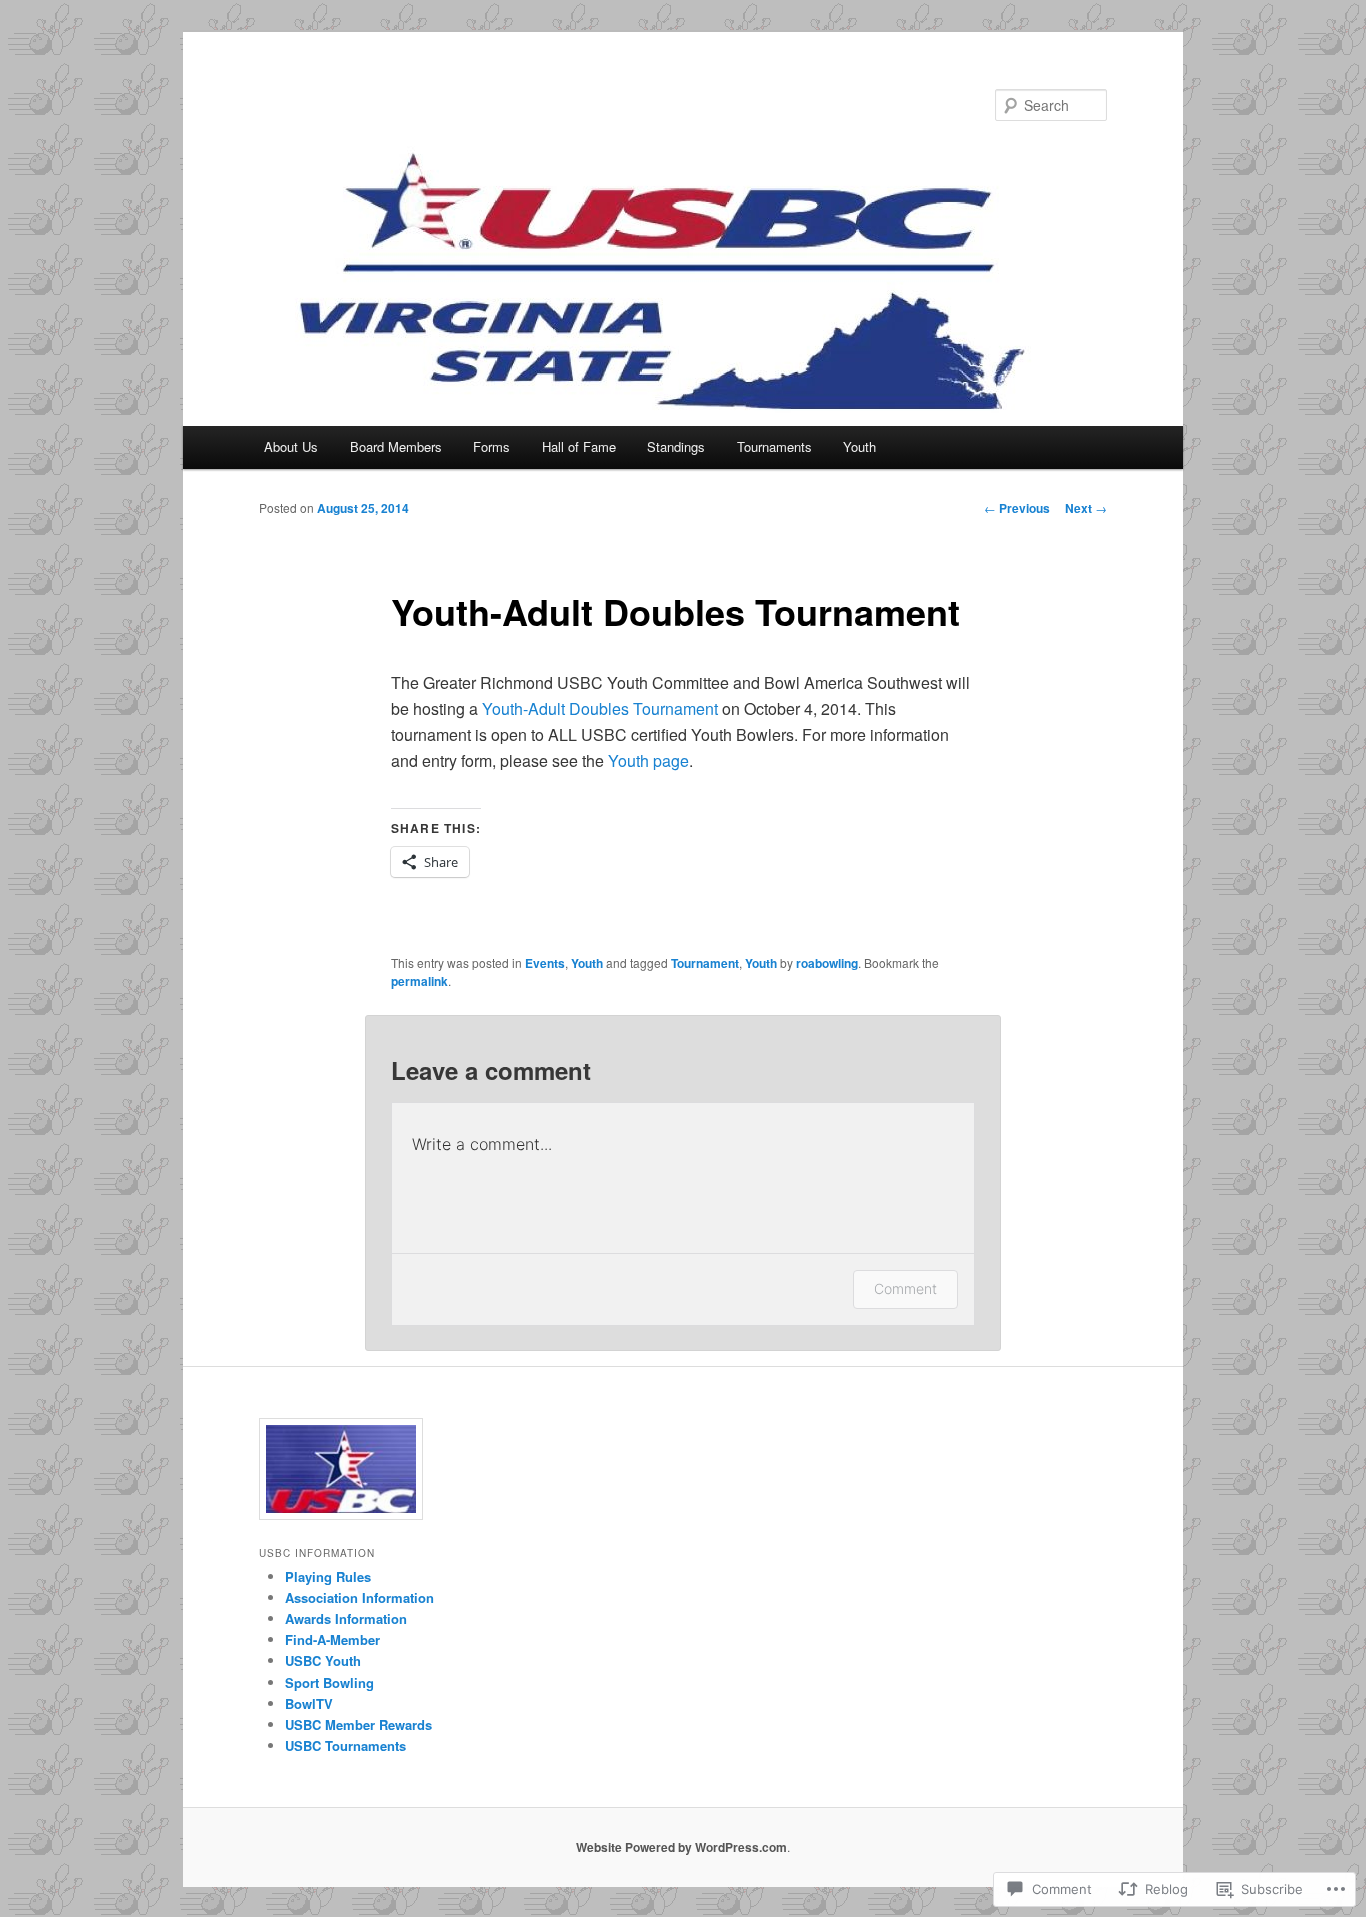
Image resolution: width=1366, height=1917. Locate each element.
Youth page (648, 760)
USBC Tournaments (345, 1745)
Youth (859, 446)
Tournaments (774, 446)
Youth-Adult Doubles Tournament (600, 708)
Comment (905, 1288)
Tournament (705, 963)
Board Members (396, 446)
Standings (676, 446)
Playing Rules (328, 1576)
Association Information (359, 1597)
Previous (1017, 508)
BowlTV (309, 1703)
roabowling (827, 963)
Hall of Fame (579, 446)
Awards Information (346, 1618)
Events (545, 963)
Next (1086, 508)
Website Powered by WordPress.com (681, 1847)
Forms (491, 446)
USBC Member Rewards (358, 1724)
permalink (419, 981)
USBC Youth (323, 1660)
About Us (291, 446)
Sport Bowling (329, 1682)
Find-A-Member (332, 1639)
